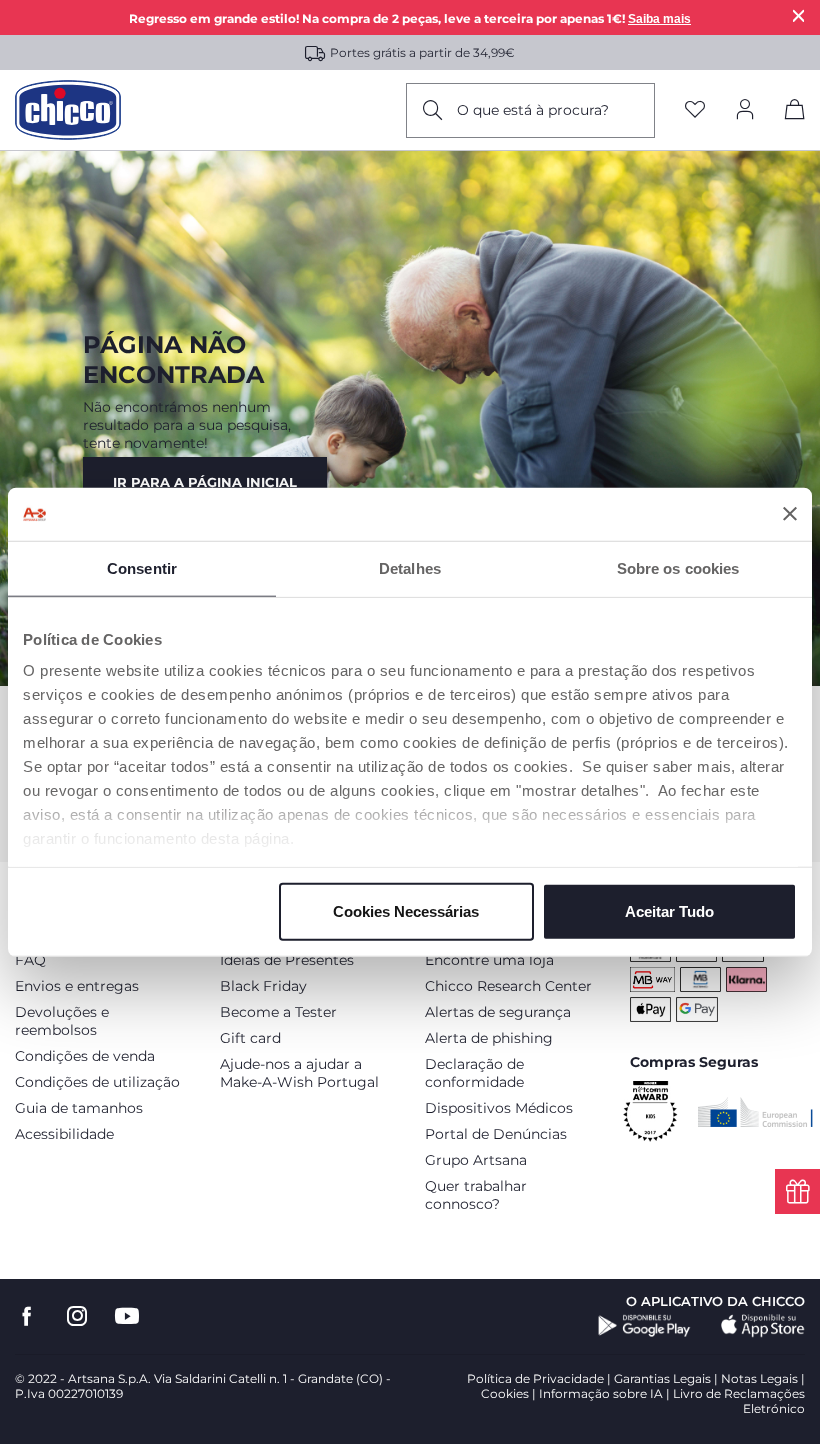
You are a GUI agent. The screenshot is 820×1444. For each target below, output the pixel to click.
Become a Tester (278, 1012)
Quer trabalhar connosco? (476, 1195)
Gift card (250, 1038)
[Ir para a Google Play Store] (644, 1326)
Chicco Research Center (508, 986)
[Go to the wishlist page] (695, 110)
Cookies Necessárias (406, 910)
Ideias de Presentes (287, 960)
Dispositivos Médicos (499, 1108)
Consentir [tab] (142, 567)
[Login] (745, 110)
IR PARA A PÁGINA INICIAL (205, 482)
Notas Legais (759, 1378)
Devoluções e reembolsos (62, 1021)
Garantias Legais (662, 1378)
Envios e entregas (77, 986)
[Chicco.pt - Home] (68, 110)
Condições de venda (85, 1056)
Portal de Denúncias (496, 1134)
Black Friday (263, 986)
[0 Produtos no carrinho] (795, 113)
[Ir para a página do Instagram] (77, 1316)
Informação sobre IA (601, 1393)
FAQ (30, 960)
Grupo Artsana (476, 1160)
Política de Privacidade (535, 1378)
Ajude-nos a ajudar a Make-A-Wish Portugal (299, 1073)
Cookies (505, 1393)
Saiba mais (659, 19)
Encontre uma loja (489, 960)
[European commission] (755, 1112)
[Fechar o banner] (790, 514)
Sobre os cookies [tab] (678, 567)
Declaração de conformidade (474, 1073)
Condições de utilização (97, 1082)
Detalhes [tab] (410, 567)
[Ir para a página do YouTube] (127, 1316)
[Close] (799, 15)
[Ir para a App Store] (763, 1326)
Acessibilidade (64, 1134)
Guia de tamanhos (79, 1108)
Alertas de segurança (498, 1012)
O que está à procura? (533, 110)
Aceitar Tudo (669, 910)
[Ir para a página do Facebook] (27, 1316)
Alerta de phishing (489, 1038)
